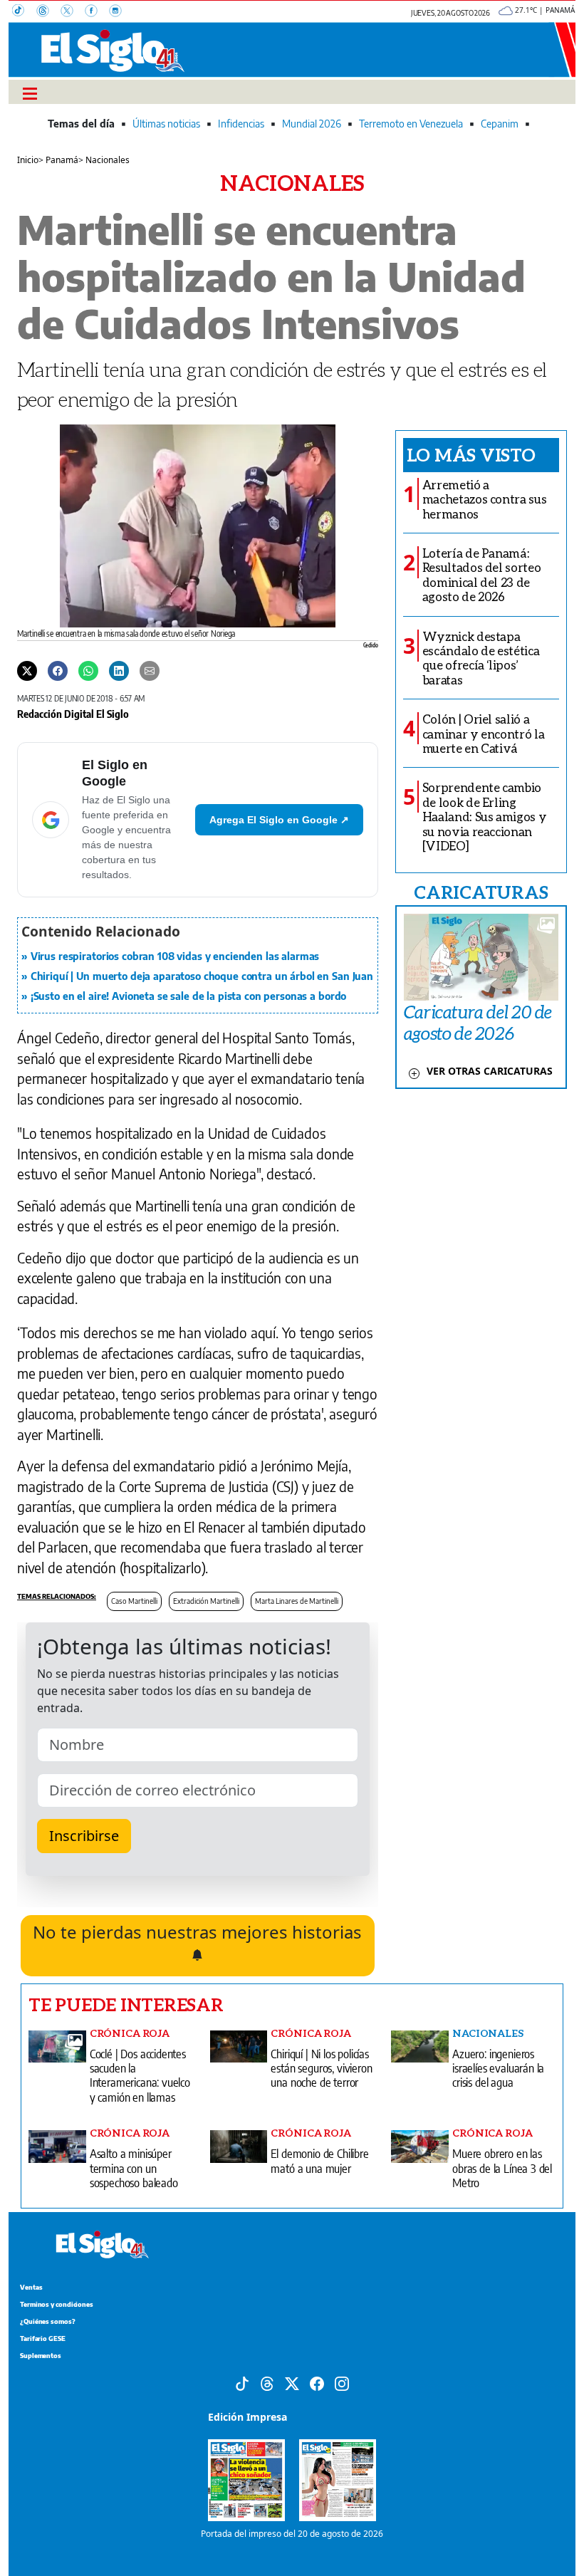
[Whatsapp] (88, 670)
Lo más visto (471, 454)
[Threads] (48, 12)
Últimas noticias (166, 124)
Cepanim (500, 124)
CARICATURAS (481, 892)
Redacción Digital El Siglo (73, 714)
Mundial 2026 (312, 124)
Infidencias (241, 124)
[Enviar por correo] (150, 670)
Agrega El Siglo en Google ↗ (279, 820)
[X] (73, 12)
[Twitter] (27, 670)
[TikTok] (24, 12)
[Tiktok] (242, 2382)
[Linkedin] (119, 670)
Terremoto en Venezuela (411, 124)
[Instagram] (120, 12)
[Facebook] (97, 12)
